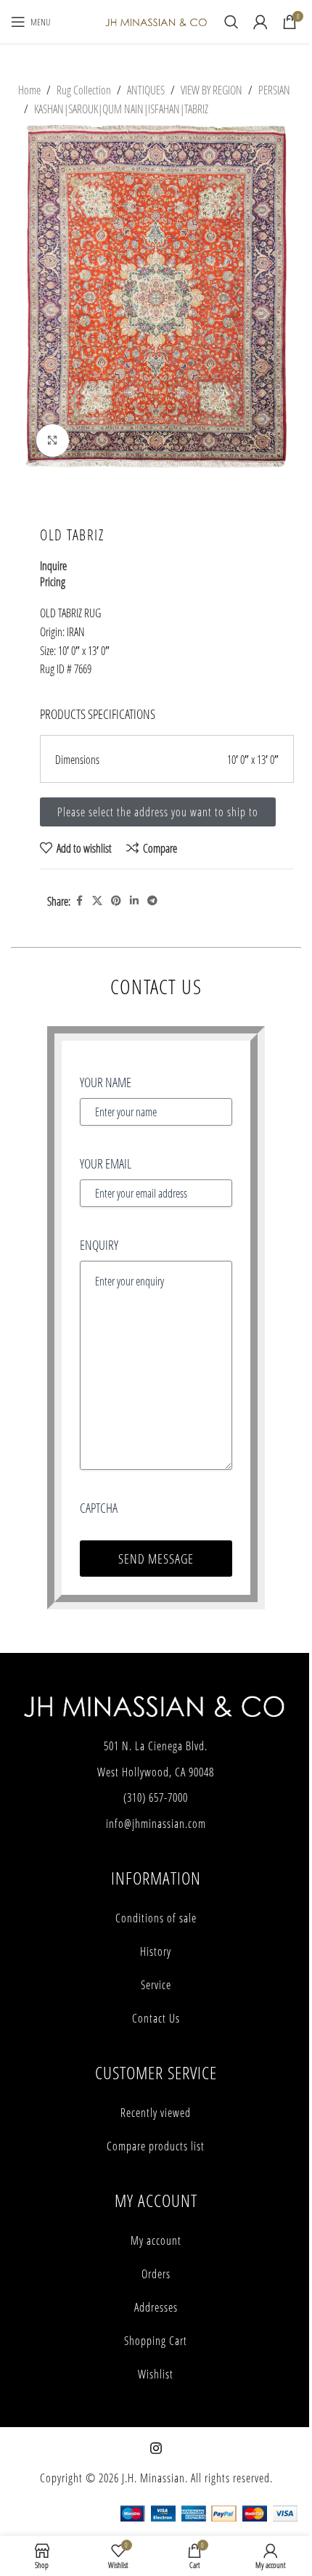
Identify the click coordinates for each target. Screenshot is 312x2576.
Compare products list (156, 2146)
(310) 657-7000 (156, 1797)
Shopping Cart (156, 2341)
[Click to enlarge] (53, 440)
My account (156, 2240)
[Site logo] (156, 21)
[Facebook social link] (79, 901)
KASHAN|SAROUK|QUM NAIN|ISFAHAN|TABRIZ (121, 109)
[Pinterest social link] (116, 901)
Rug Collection (84, 90)
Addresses (156, 2307)
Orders (156, 2274)
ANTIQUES (146, 90)
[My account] (260, 22)
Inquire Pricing (53, 573)
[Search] (231, 22)
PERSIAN (274, 90)
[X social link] (97, 901)
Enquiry (99, 1245)
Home (29, 90)
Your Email (106, 1163)
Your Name (106, 1082)
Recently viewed (156, 2113)
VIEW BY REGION (212, 90)
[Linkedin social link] (134, 901)
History (156, 1951)
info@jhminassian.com (156, 1824)
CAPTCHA (99, 1508)
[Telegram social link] (152, 901)
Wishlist (156, 2374)
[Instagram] (156, 2448)
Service (156, 1985)
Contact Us (156, 2018)
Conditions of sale (156, 1918)
